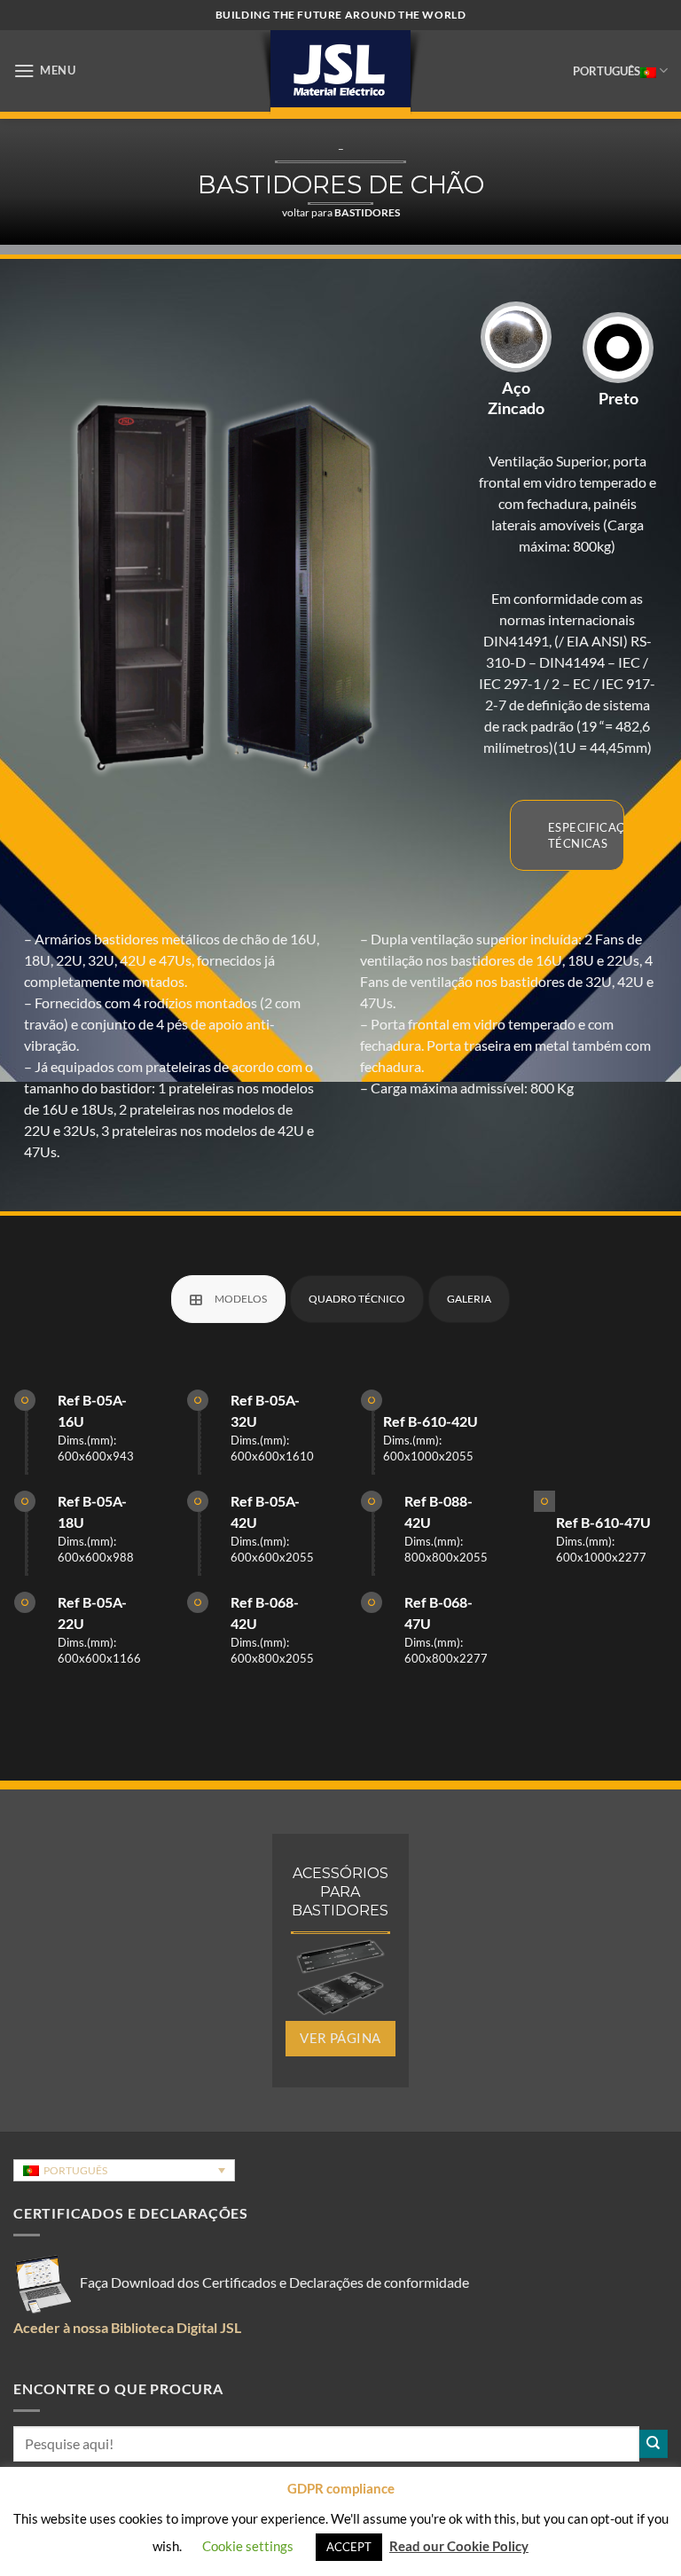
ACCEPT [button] (349, 2547)
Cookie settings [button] (248, 2546)
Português (607, 71)
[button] (45, 70)
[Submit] (654, 2444)
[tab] (228, 1299)
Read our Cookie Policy (459, 2546)
